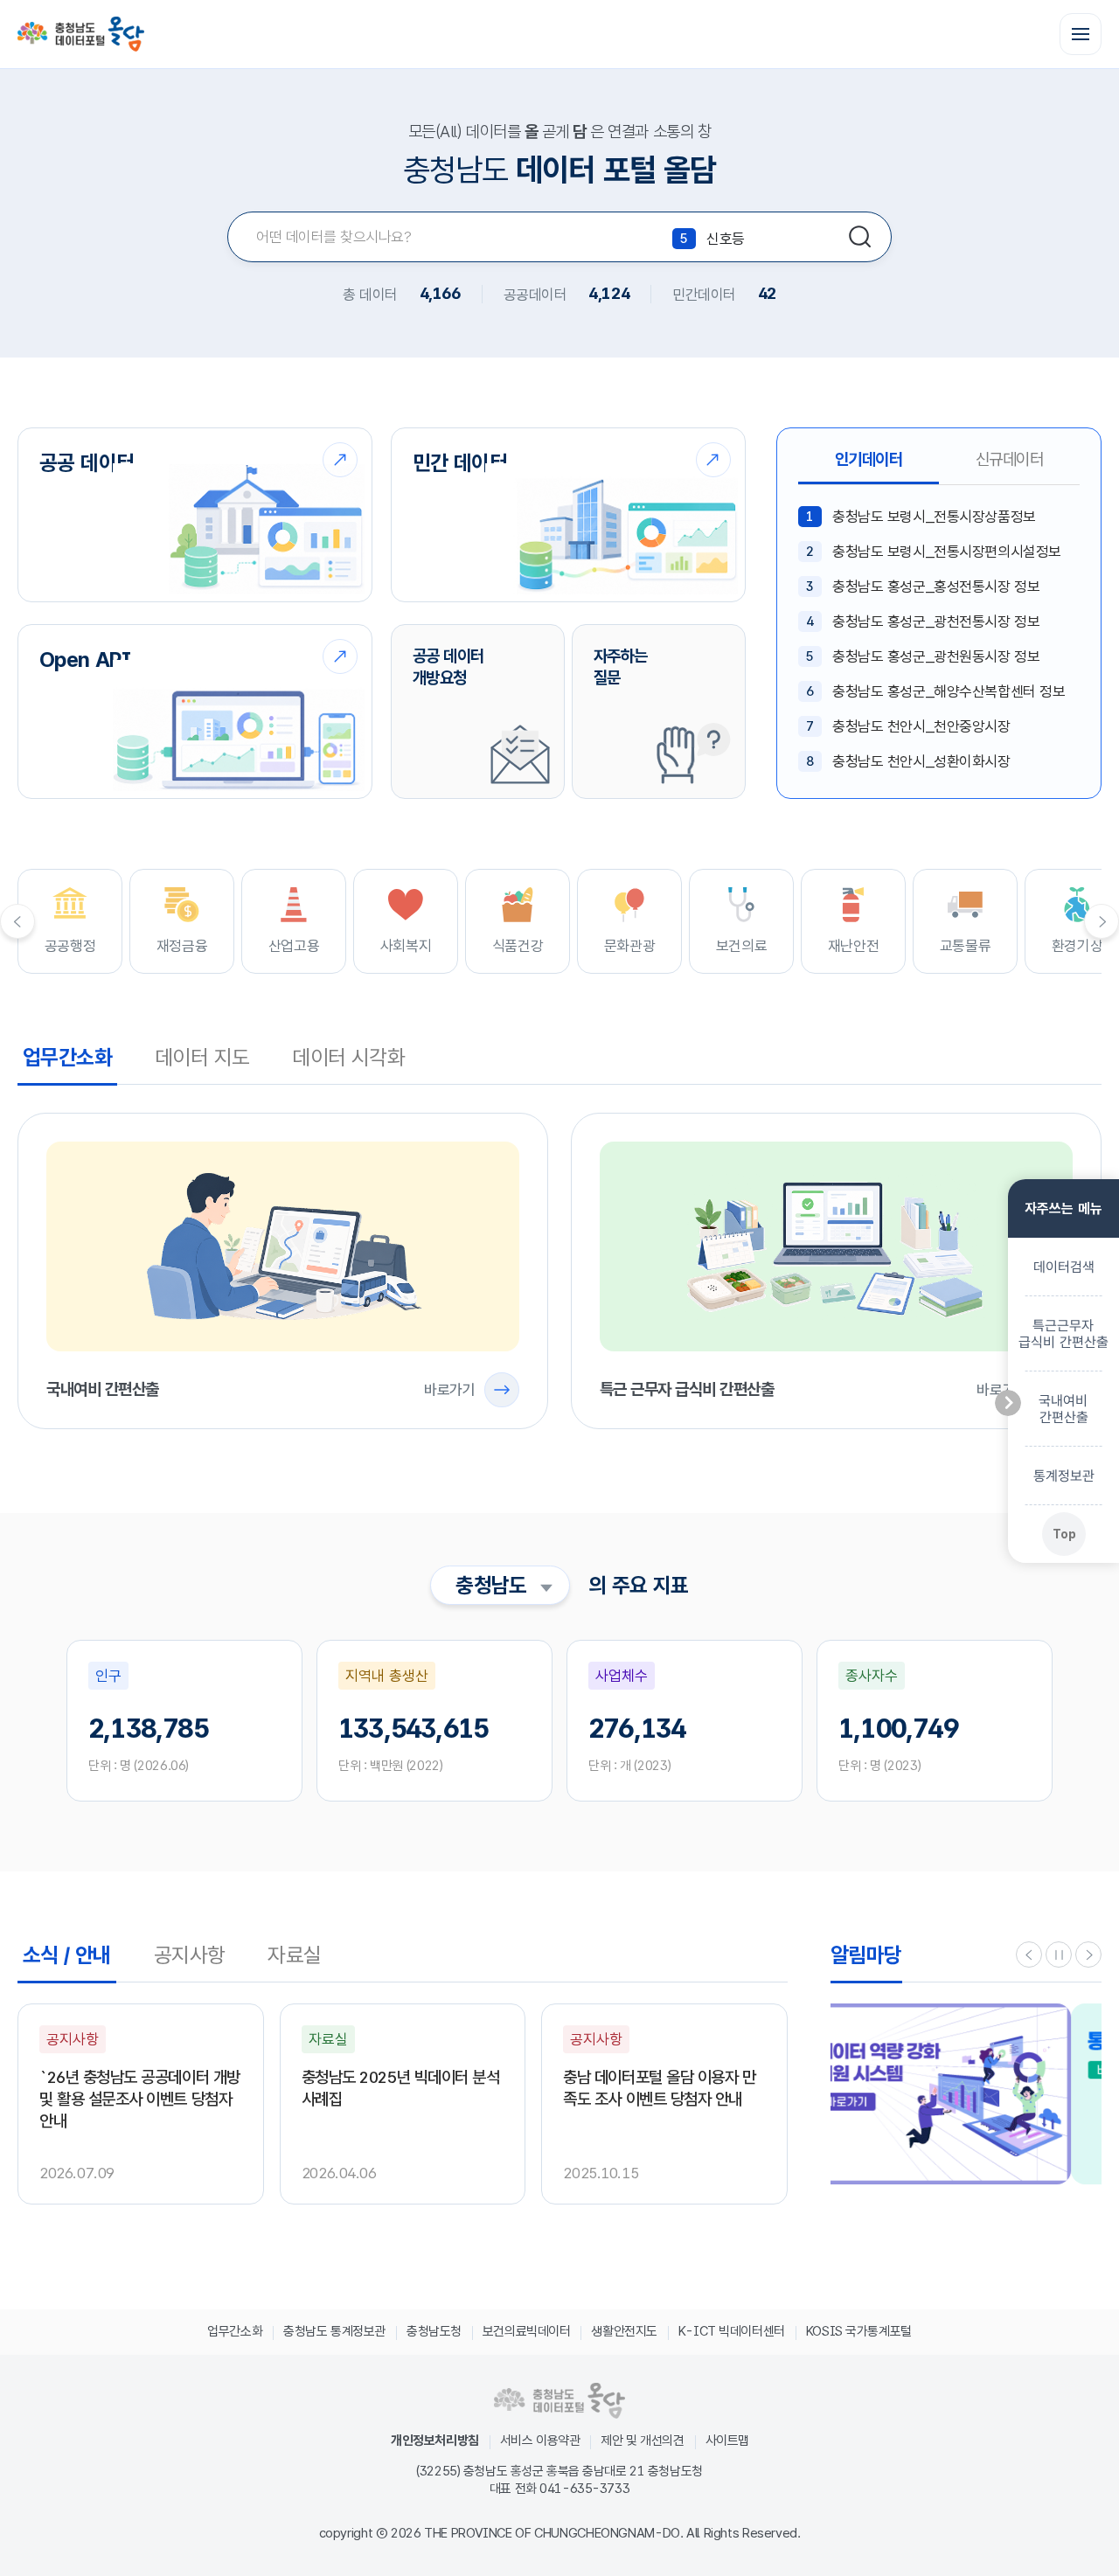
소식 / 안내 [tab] (67, 1955)
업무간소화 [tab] (67, 1057)
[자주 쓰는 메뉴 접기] (1008, 1403)
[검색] (860, 237)
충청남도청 (434, 2331)
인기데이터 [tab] (869, 459)
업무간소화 (235, 2331)
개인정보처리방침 (435, 2441)
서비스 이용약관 (540, 2441)
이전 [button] (17, 921)
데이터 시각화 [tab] (348, 1057)
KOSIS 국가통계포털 (859, 2331)
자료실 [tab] (294, 1955)
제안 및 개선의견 (642, 2441)
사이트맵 (727, 2441)
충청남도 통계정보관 (334, 2331)
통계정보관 (1063, 1475)
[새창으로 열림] (966, 2094)
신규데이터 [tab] (1010, 459)
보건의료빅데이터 (527, 2331)
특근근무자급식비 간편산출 (1063, 1333)
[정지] (1059, 1955)
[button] (1029, 1955)
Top (1063, 1533)
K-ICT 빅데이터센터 (732, 2331)
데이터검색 (1063, 1266)
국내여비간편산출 (1063, 1408)
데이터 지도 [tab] (202, 1057)
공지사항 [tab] (190, 1955)
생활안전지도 (624, 2331)
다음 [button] (1102, 921)
